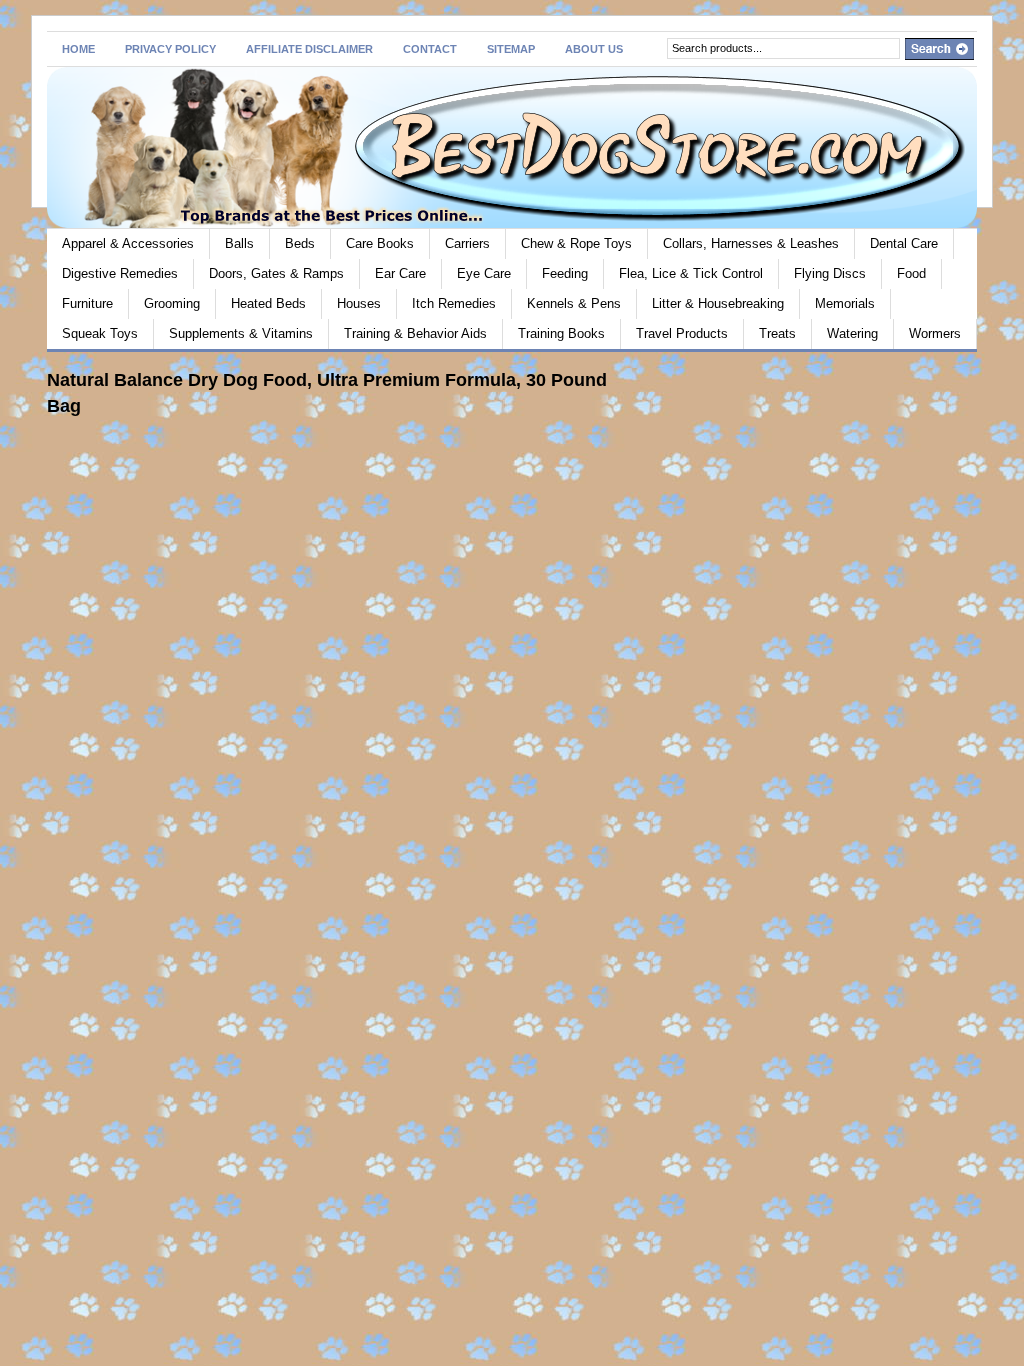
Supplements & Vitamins (241, 333)
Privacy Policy (170, 49)
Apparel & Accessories (128, 243)
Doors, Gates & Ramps (276, 273)
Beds (300, 243)
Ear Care (400, 273)
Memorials (845, 303)
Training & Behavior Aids (415, 333)
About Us (594, 49)
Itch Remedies (454, 303)
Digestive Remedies (120, 273)
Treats (777, 333)
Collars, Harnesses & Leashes (751, 243)
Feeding (565, 273)
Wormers (935, 333)
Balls (239, 243)
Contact (430, 49)
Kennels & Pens (574, 303)
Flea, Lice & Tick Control (691, 273)
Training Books (561, 333)
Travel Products (682, 333)
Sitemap (511, 49)
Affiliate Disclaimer (309, 49)
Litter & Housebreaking (718, 303)
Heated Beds (268, 303)
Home (78, 49)
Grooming (172, 303)
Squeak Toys (100, 333)
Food (911, 273)
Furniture (87, 303)
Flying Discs (830, 273)
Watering (852, 333)
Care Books (380, 243)
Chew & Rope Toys (576, 243)
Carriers (467, 243)
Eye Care (484, 273)
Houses (359, 303)
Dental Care (904, 243)
